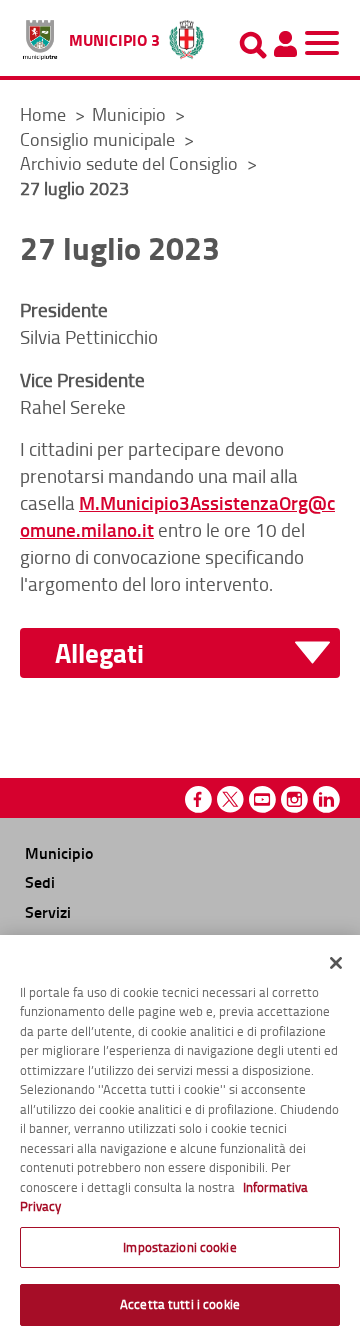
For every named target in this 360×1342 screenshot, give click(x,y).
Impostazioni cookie (179, 1247)
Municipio (131, 114)
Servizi (48, 911)
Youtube (262, 799)
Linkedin (326, 799)
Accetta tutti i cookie (180, 1304)
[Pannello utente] (285, 44)
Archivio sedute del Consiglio (131, 163)
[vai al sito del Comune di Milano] (186, 35)
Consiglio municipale (99, 139)
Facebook (198, 799)
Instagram (294, 799)
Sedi (40, 881)
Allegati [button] (99, 653)
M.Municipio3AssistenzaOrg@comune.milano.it (177, 516)
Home (43, 114)
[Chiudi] (336, 963)
